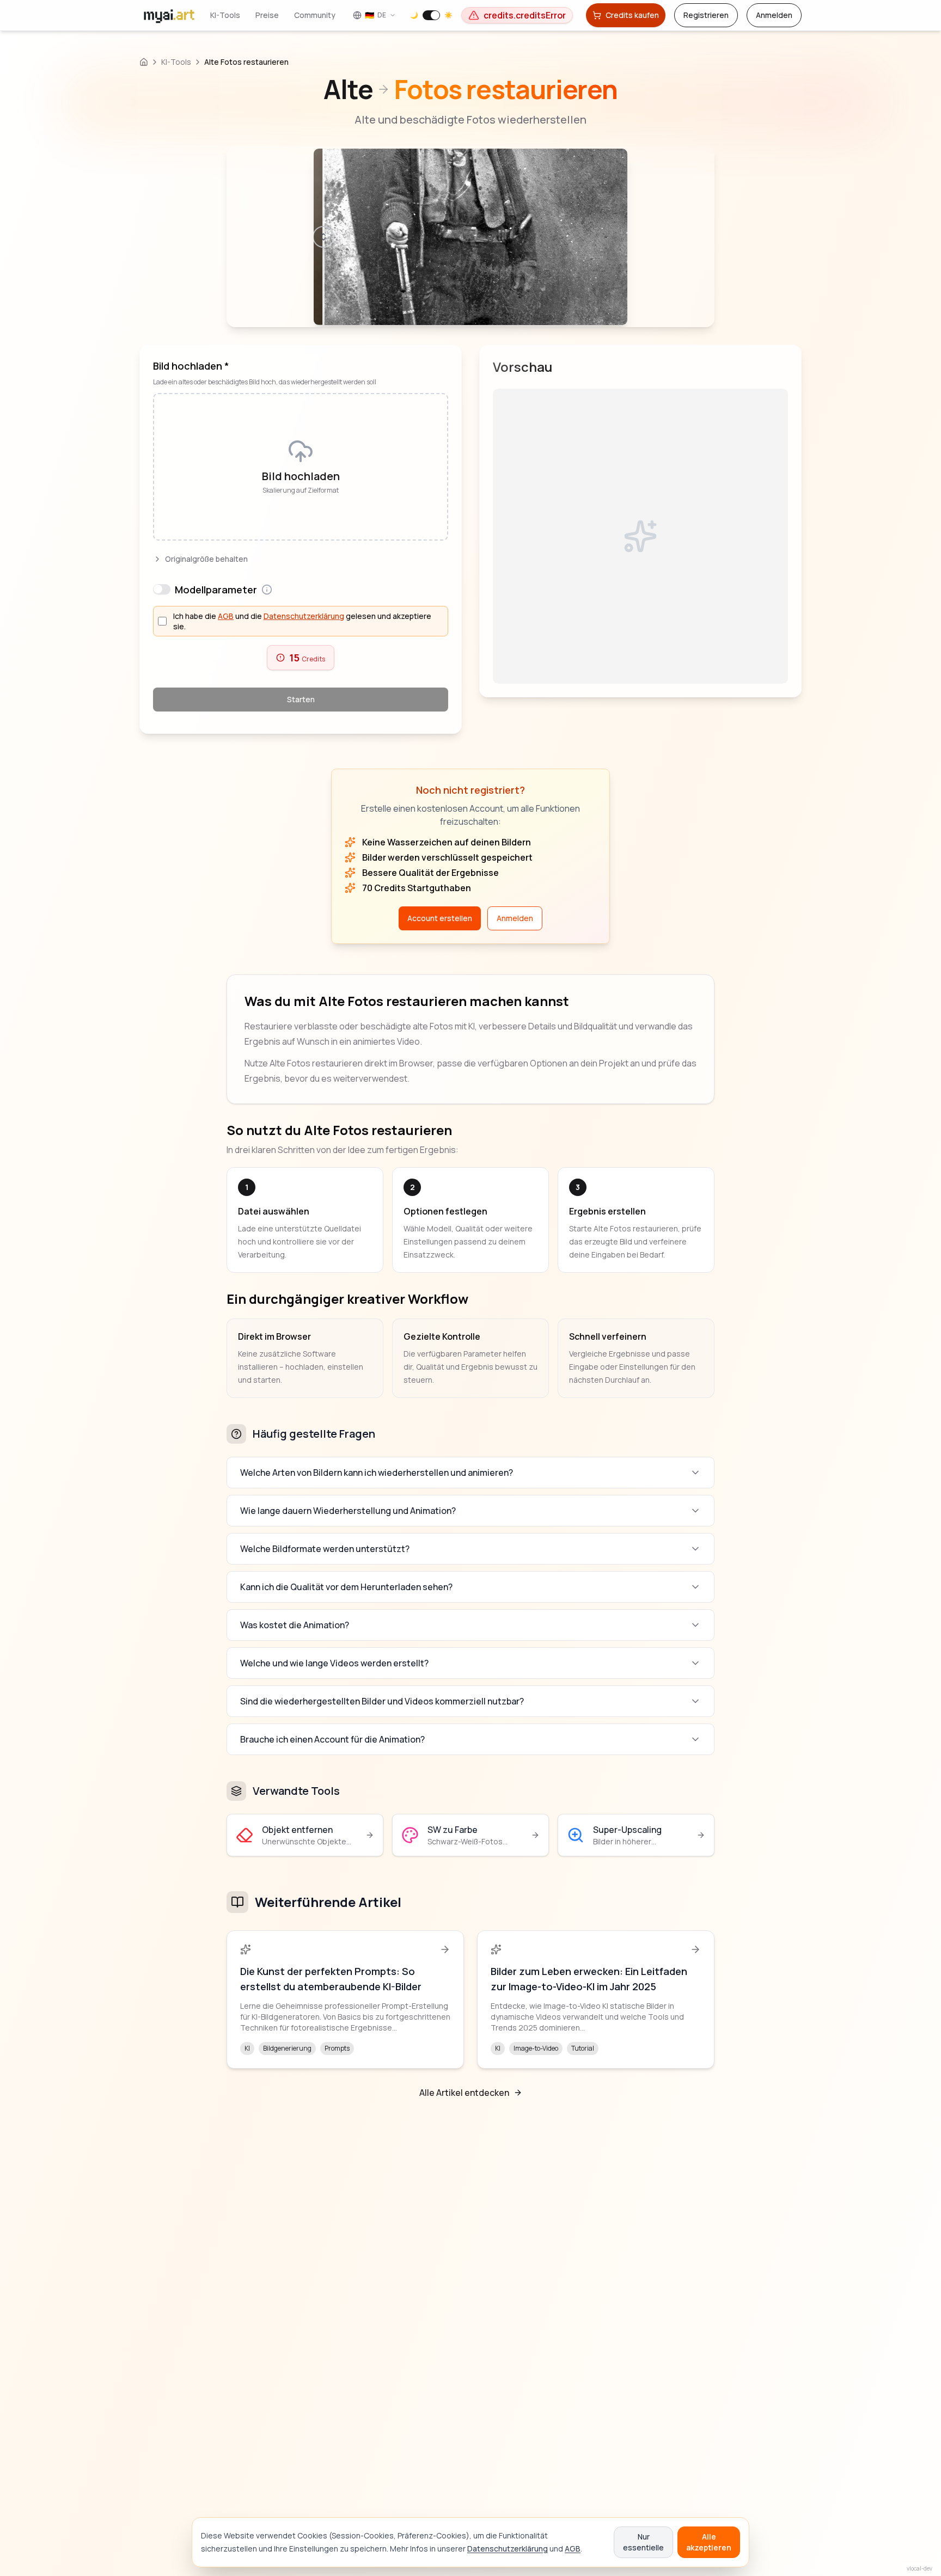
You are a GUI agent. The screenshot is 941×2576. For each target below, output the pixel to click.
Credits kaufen (632, 15)
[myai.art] (144, 62)
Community (336, 15)
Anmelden (774, 15)
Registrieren (706, 15)
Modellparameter (216, 590)
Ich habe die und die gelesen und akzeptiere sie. (302, 621)
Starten (301, 699)
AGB (573, 2549)
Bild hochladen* (191, 366)
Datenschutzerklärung (508, 2549)
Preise (288, 15)
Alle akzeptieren (709, 2542)
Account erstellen (440, 918)
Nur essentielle (643, 2542)
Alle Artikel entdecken (464, 2093)
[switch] (474, 15)
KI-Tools (246, 15)
